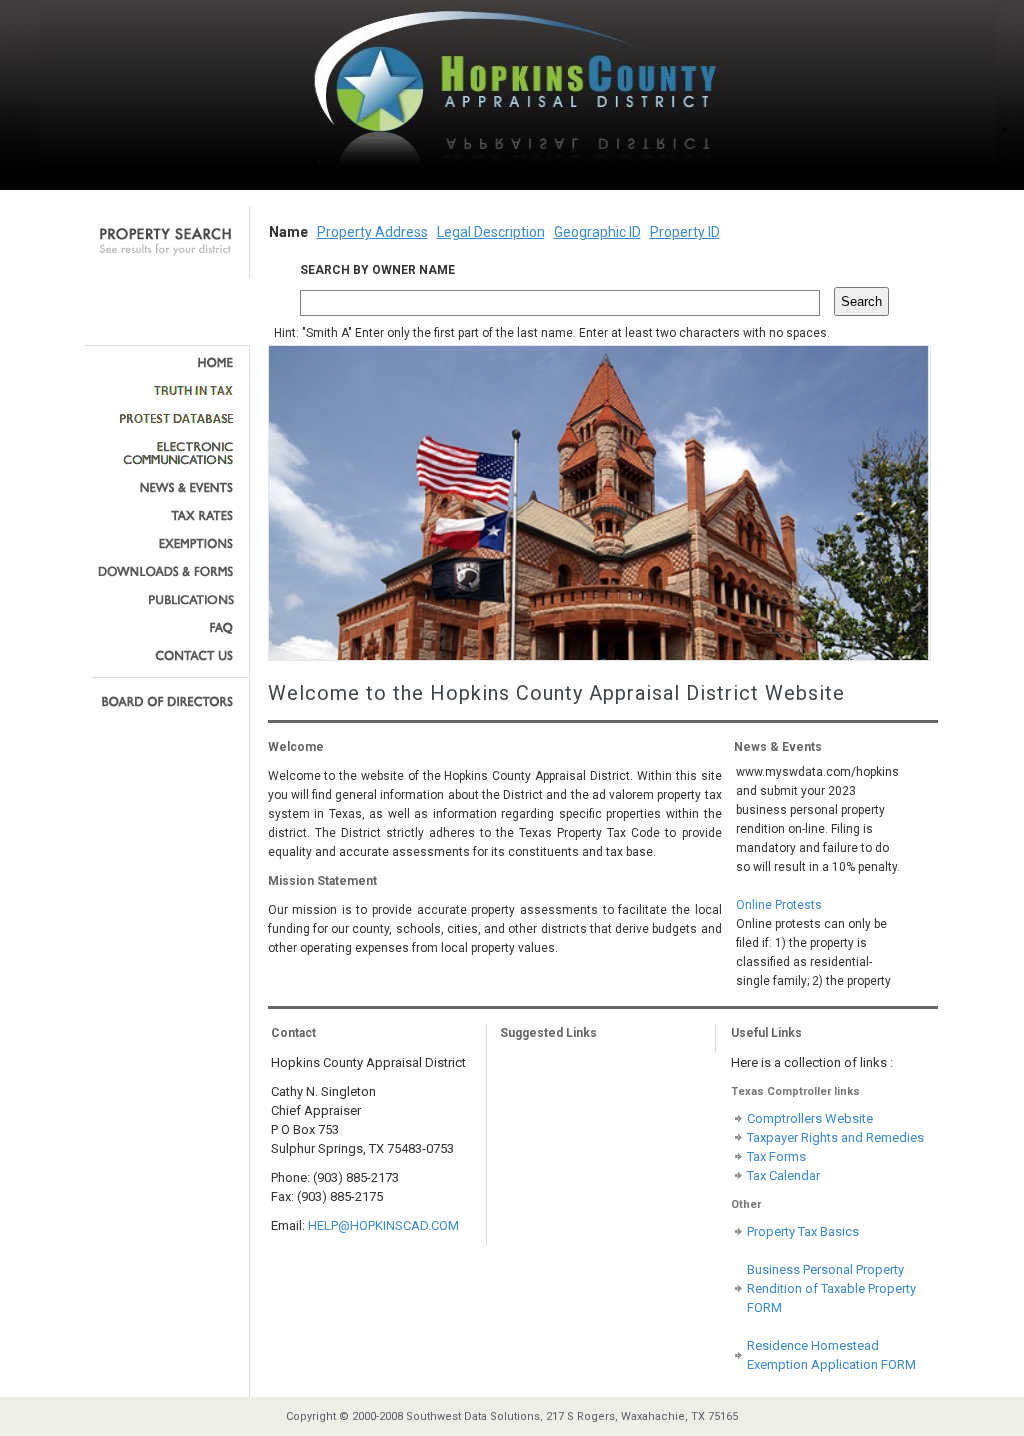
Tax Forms (776, 1156)
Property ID (685, 232)
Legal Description (491, 232)
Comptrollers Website (810, 1118)
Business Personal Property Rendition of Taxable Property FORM (831, 1288)
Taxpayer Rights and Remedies (835, 1137)
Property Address (372, 232)
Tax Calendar (783, 1175)
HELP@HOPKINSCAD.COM (383, 1225)
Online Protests (779, 895)
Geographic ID (597, 232)
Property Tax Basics (803, 1231)
